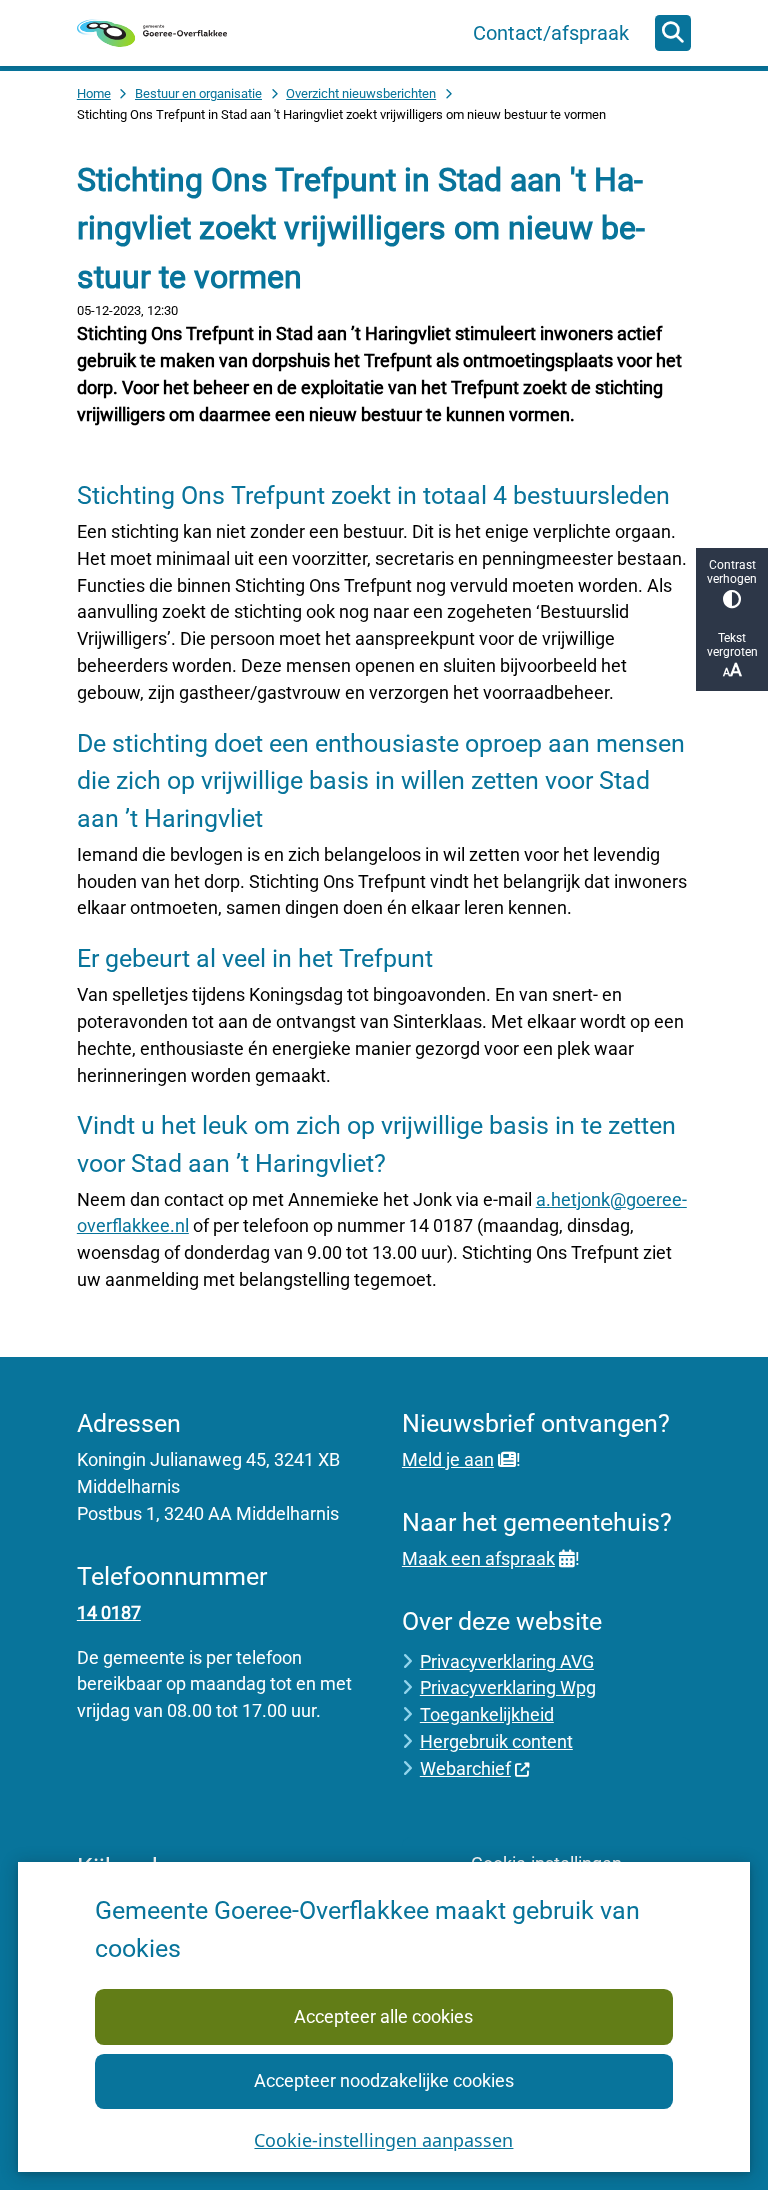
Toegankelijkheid (487, 1714)
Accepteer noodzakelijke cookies (384, 2080)
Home (94, 93)
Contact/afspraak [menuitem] (551, 33)
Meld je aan (448, 1459)
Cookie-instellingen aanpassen (383, 2140)
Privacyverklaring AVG (507, 1661)
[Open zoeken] (673, 33)
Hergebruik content (496, 1741)
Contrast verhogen (732, 572)
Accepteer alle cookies (383, 2016)
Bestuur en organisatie (198, 93)
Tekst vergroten (732, 645)
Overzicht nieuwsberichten (361, 93)
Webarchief (465, 1768)
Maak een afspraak (478, 1558)
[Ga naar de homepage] (152, 32)
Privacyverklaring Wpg (508, 1687)
